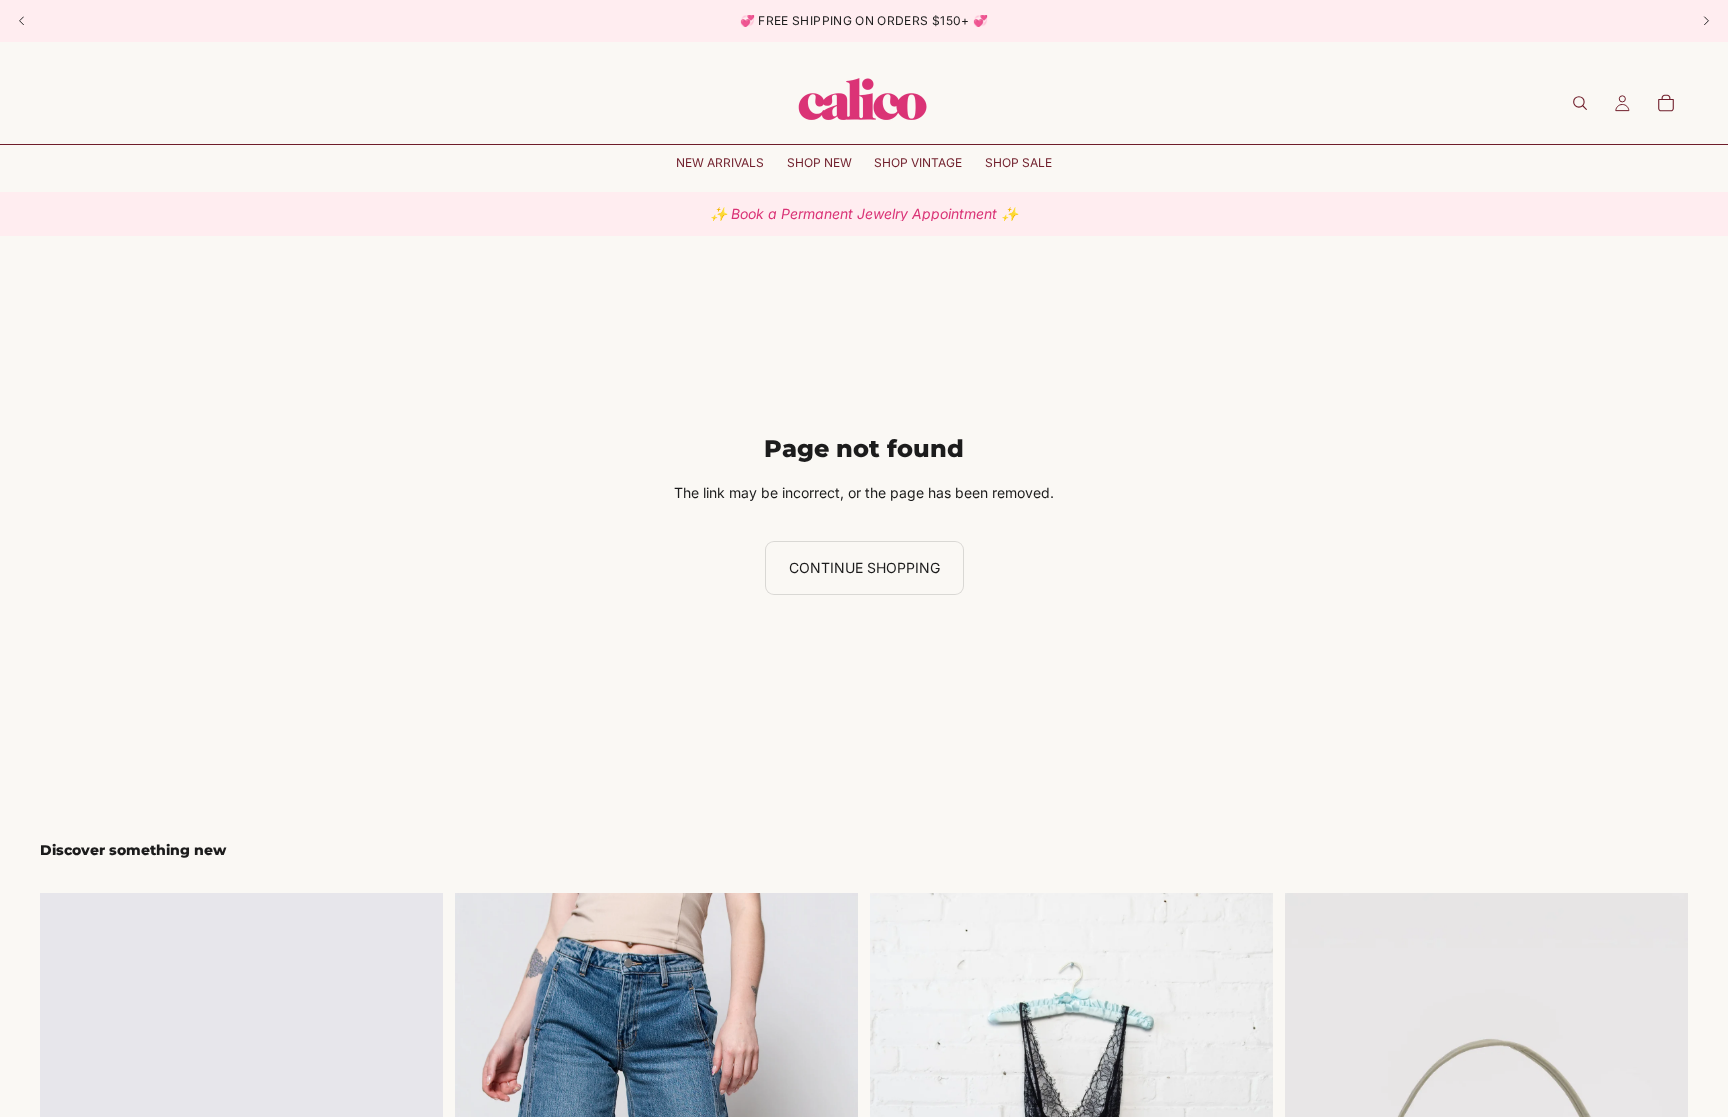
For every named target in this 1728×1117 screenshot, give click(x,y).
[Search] (1580, 103)
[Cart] (1666, 103)
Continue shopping (864, 567)
